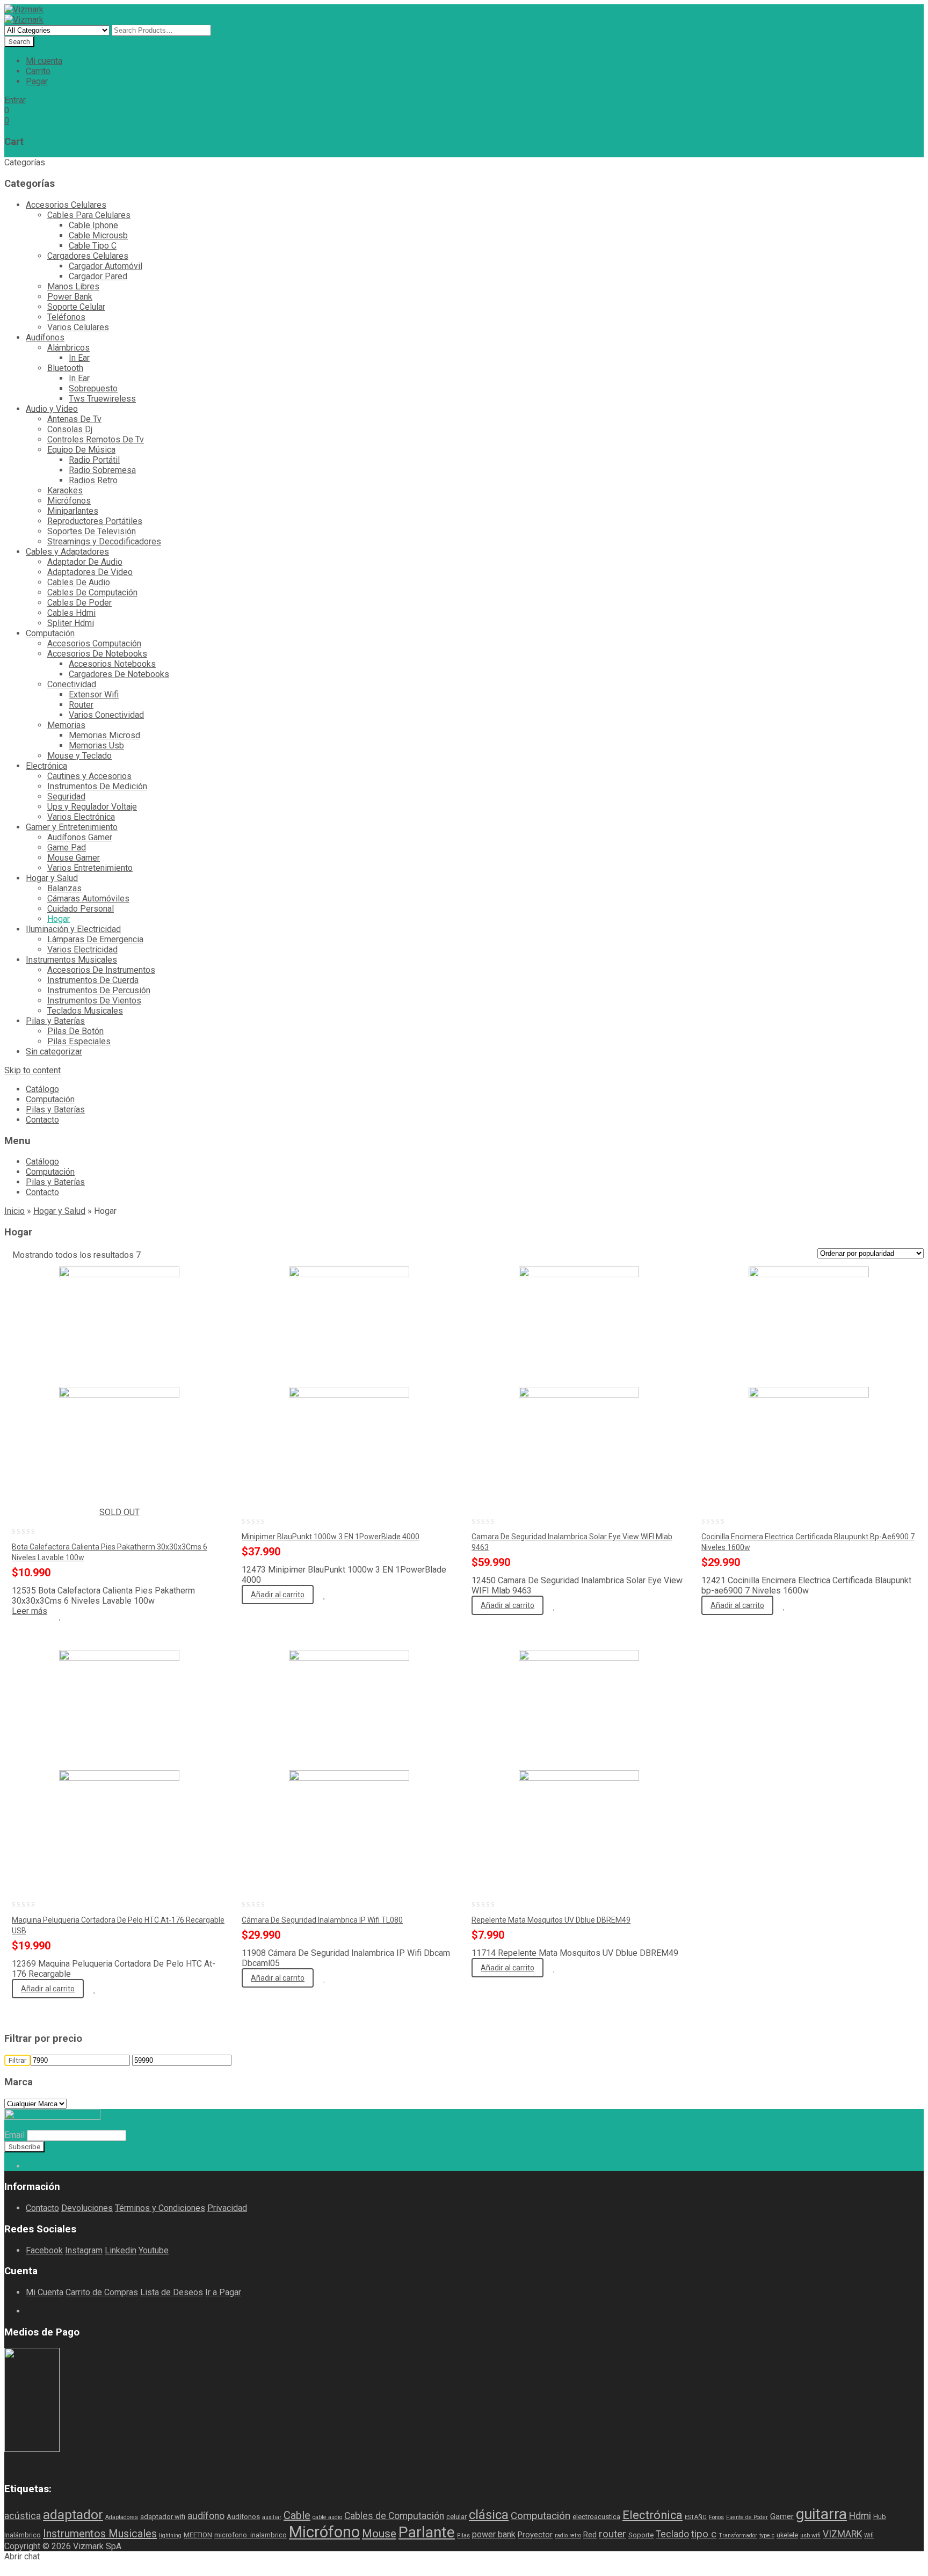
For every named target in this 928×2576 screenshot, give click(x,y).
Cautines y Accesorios (89, 776)
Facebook (44, 2250)
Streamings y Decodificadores (104, 541)
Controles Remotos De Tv (96, 439)
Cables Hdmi (71, 613)
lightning (170, 2535)
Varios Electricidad (82, 949)
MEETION (198, 2535)
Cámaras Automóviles (88, 898)
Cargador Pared (98, 276)
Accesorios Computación (94, 643)
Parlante (427, 2532)
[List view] (174, 1256)
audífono (206, 2516)
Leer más (30, 1611)
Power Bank (70, 297)
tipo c (704, 2534)
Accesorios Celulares (66, 205)
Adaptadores (122, 2517)
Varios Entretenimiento (90, 868)
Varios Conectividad (106, 715)
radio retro (568, 2535)
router (612, 2534)
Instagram (84, 2250)
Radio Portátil (94, 460)
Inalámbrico (23, 2535)
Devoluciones (87, 2208)
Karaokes (65, 490)
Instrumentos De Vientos (94, 1000)
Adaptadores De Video (90, 572)
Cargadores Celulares (88, 256)
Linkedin (121, 2250)
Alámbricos (68, 348)
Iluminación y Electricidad (73, 929)
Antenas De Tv (74, 419)
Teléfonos (66, 317)
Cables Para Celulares (89, 215)
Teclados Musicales (85, 1011)
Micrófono (324, 2532)
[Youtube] (46, 2166)
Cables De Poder (79, 603)
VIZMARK (842, 2534)
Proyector (535, 2535)
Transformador (738, 2535)
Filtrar (17, 2060)
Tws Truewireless (102, 399)
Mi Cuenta (45, 2292)
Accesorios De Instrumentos (101, 970)
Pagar (37, 81)
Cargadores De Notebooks (119, 674)
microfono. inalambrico (251, 2535)
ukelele (787, 2535)
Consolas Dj (70, 429)
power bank (494, 2534)
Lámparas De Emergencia (95, 939)
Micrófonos (69, 501)
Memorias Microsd (104, 735)
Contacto (42, 1120)
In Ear (79, 358)
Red (590, 2535)
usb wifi (810, 2535)
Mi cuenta (44, 61)
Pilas (463, 2535)
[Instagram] (55, 2166)
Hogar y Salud (52, 878)
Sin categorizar (54, 1051)
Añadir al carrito (278, 1595)
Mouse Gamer (74, 858)
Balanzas (64, 888)
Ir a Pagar (223, 2292)
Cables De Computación (92, 592)
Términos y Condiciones (160, 2208)
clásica (489, 2515)
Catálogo (42, 1089)
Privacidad (227, 2208)
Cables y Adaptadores (67, 552)
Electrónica (46, 766)
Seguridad (66, 796)
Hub (880, 2517)
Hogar (59, 919)
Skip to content (32, 1070)
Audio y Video (52, 409)
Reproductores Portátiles (95, 521)
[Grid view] (156, 1256)
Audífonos (45, 337)
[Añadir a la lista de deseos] (60, 1617)
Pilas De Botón (75, 1031)
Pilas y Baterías (55, 1021)
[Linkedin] (38, 2166)
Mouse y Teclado (79, 756)
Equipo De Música (81, 450)
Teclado (672, 2534)
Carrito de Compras (102, 2292)
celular (456, 2517)
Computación (50, 633)
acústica (23, 2516)
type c (767, 2535)
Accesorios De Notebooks (97, 654)
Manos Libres (73, 286)
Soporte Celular (76, 307)
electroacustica (596, 2517)
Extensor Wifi (94, 694)
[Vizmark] (24, 9)
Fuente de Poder (747, 2517)
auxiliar (272, 2517)
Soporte (641, 2535)
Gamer (782, 2516)
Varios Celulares (78, 327)
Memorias (66, 725)
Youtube (154, 2250)
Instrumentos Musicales (71, 960)
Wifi (869, 2535)
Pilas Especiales (79, 1041)
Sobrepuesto (93, 388)
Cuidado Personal (81, 909)
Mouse (379, 2533)
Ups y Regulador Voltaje (92, 807)
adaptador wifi (163, 2517)
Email (15, 2135)
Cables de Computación (394, 2516)
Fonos (716, 2517)
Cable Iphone (93, 225)
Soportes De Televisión (92, 531)
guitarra (821, 2514)
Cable (297, 2515)
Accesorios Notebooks (112, 664)
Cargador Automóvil (106, 266)
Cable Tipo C (93, 246)
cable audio (327, 2517)
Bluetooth (65, 368)
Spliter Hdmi (71, 623)
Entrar (15, 100)
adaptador (73, 2515)
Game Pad (67, 847)
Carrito (38, 71)
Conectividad (72, 684)
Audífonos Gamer (80, 837)
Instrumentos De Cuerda (93, 980)
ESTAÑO (696, 2517)
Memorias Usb (96, 745)
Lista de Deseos (172, 2292)
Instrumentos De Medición (97, 786)
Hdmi (860, 2516)
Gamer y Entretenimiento (72, 827)
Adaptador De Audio (85, 562)
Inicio (15, 1211)
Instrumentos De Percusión (99, 990)
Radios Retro (93, 480)
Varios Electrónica (81, 817)
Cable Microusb (98, 235)
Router (81, 705)
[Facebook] (29, 2166)
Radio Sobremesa (102, 470)
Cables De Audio (79, 582)
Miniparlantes (73, 511)
